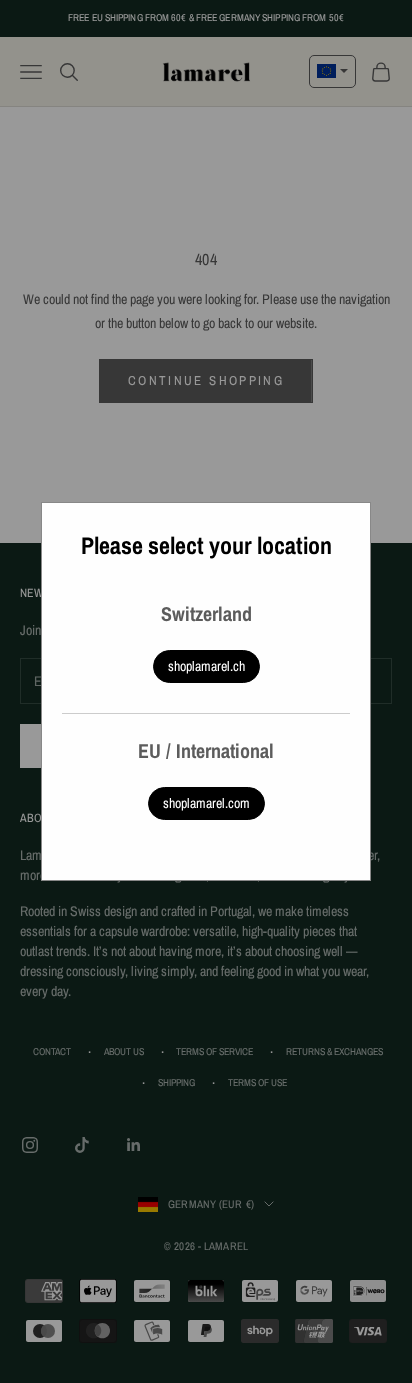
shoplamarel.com (206, 803)
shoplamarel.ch (206, 666)
